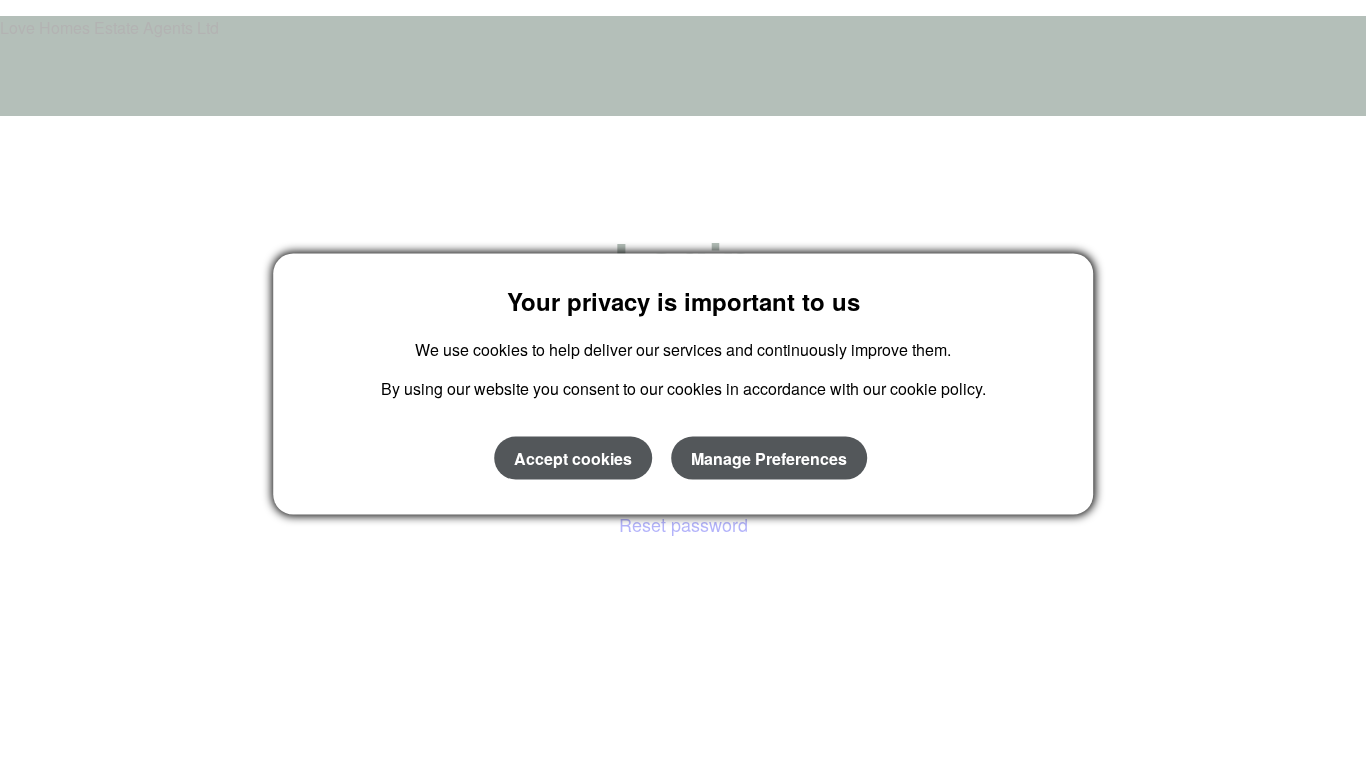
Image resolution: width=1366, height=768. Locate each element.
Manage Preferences (769, 457)
